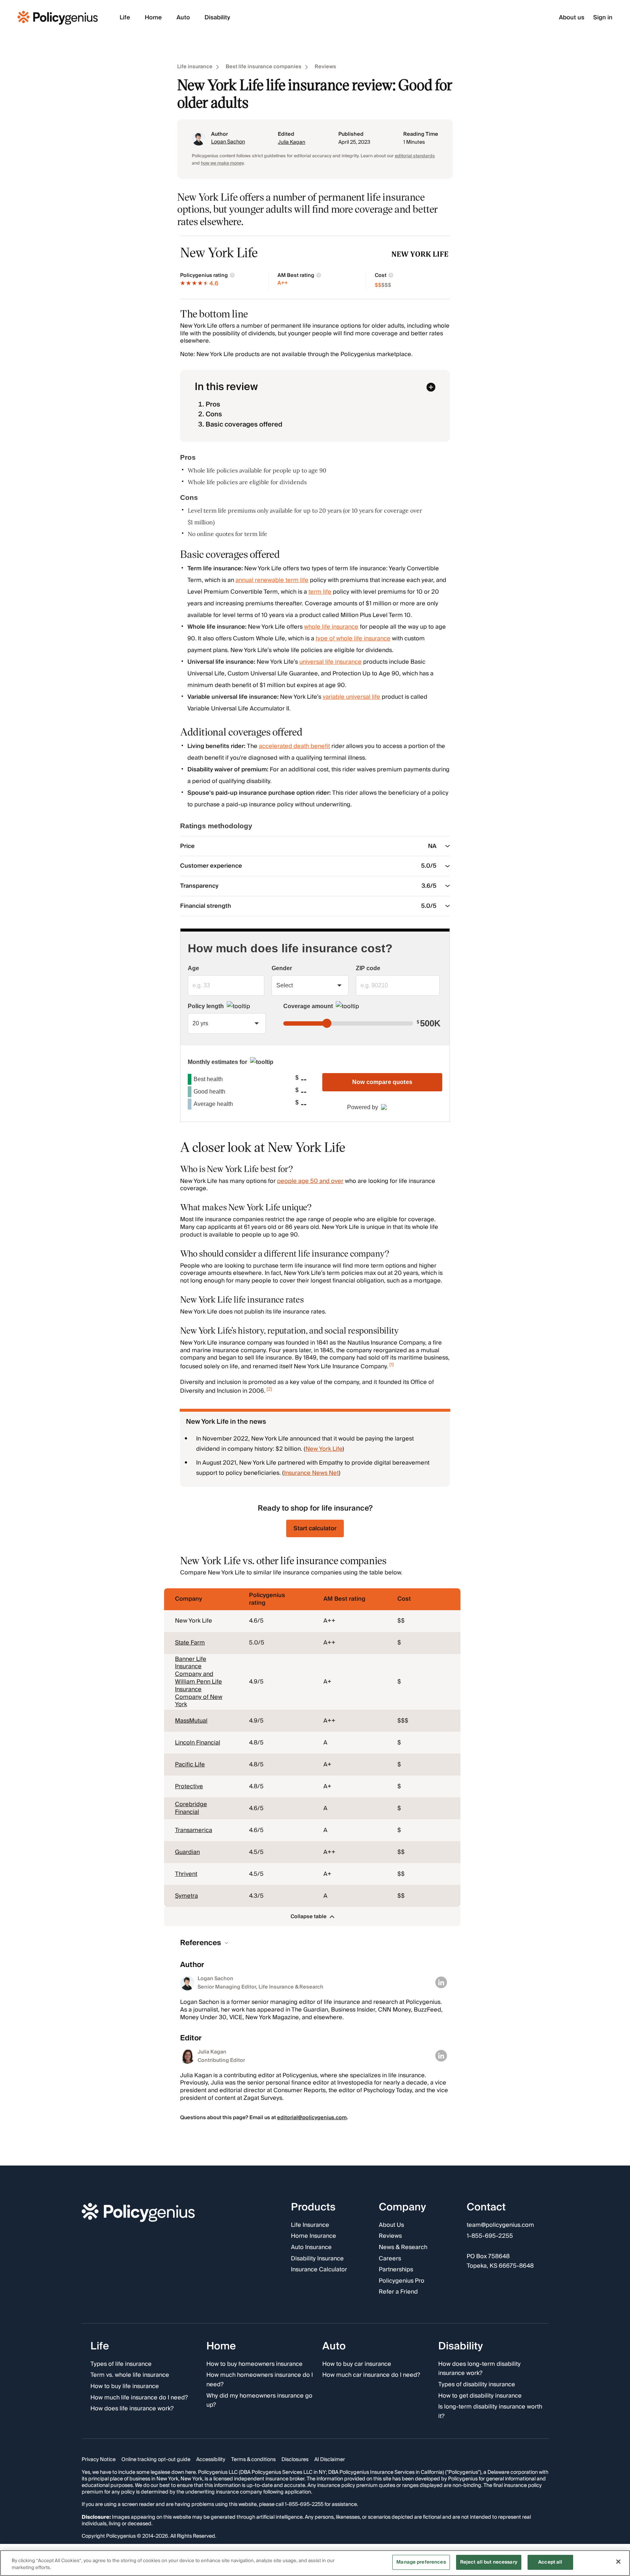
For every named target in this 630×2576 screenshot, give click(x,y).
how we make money (222, 163)
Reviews (325, 67)
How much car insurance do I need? (371, 2375)
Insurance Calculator (319, 2270)
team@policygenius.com (500, 2225)
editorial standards (415, 156)
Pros (213, 404)
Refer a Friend (398, 2292)
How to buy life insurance (125, 2387)
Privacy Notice (99, 2460)
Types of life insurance (121, 2364)
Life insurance (195, 67)
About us (572, 18)
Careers (390, 2259)
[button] (312, 1916)
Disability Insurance (317, 2259)
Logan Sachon (228, 142)
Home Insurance (314, 2236)
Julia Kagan (291, 142)
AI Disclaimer (330, 2460)
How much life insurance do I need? (139, 2398)
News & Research (403, 2248)
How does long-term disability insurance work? (479, 2369)
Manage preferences (421, 2562)
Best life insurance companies (264, 67)
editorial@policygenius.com (312, 2118)
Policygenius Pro (402, 2281)
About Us (391, 2225)
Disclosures (295, 2460)
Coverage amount (308, 1006)
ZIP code (368, 968)
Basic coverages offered (244, 425)
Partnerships (396, 2270)
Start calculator (315, 1528)
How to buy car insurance (357, 2364)
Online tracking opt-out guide (156, 2460)
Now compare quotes (382, 1082)
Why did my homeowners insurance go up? (259, 2400)
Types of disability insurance (477, 2385)
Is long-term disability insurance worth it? (490, 2412)
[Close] (618, 2561)
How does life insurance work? (132, 2409)
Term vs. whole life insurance (130, 2375)
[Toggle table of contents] (431, 387)
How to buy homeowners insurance (254, 2364)
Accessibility (211, 2460)
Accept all (550, 2562)
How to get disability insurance (480, 2396)
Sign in (603, 18)
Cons (214, 414)
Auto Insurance (311, 2248)
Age (193, 968)
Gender (282, 968)
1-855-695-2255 (490, 2236)
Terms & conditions (253, 2460)
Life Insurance (310, 2225)
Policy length (206, 1006)
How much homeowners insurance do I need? (260, 2380)
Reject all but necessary (489, 2562)
